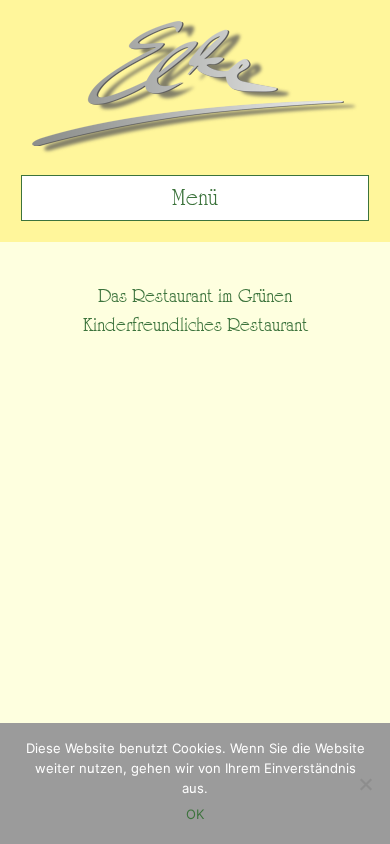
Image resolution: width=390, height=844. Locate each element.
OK (195, 814)
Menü (195, 198)
